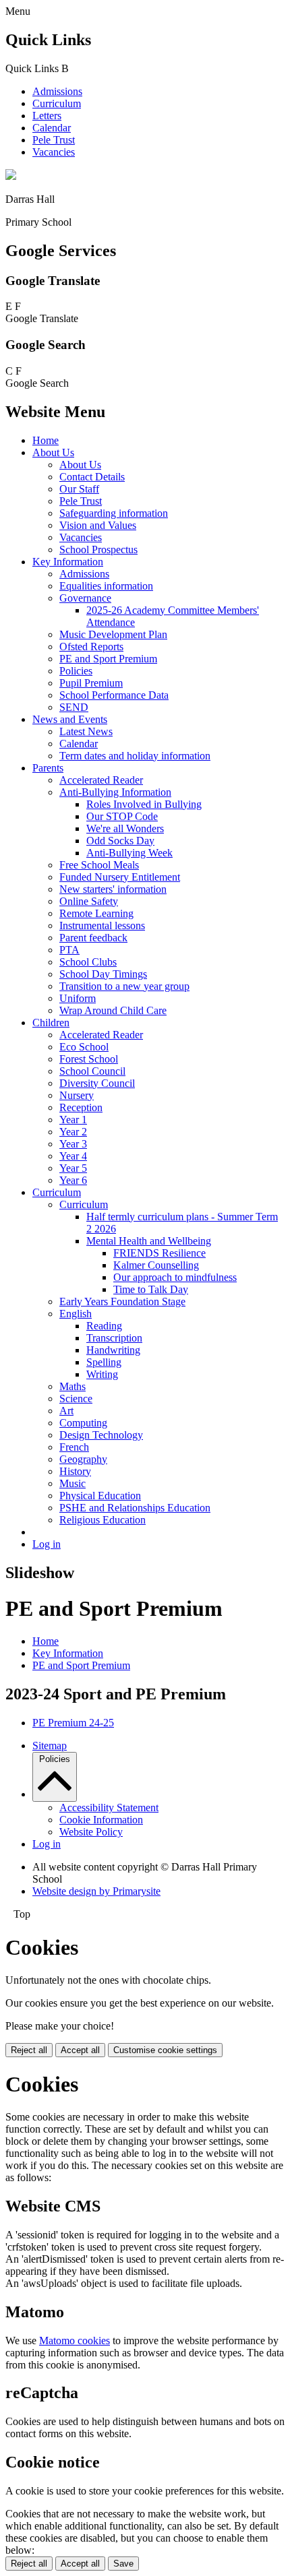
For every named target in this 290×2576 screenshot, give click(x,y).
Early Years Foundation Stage (122, 1301)
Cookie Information (101, 1820)
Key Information (68, 562)
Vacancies (54, 152)
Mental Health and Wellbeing (149, 1241)
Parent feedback (93, 938)
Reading (104, 1326)
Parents (48, 768)
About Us (53, 452)
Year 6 (73, 1180)
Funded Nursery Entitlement (120, 877)
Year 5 (73, 1168)
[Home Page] (11, 176)
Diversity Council (97, 1083)
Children (51, 1023)
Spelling (104, 1362)
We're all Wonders (125, 828)
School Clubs (88, 962)
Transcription (114, 1338)
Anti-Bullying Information (115, 792)
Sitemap (50, 1746)
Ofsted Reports (91, 647)
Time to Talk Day (151, 1289)
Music (72, 1483)
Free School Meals (99, 865)
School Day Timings (103, 974)
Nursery (77, 1095)
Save (123, 2564)
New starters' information (113, 889)
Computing (83, 1423)
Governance (85, 598)
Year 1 (73, 1120)
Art (66, 1411)
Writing (102, 1374)
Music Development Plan (113, 634)
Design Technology (101, 1435)
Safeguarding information (114, 513)
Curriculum (57, 103)
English (76, 1314)
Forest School (89, 1059)
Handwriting (113, 1350)
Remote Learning (96, 913)
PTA (69, 950)
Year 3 (73, 1144)
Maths (72, 1386)
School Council (92, 1071)
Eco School (84, 1047)
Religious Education (103, 1520)
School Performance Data (114, 695)
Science (76, 1399)
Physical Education (100, 1496)
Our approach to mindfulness (175, 1277)
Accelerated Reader (101, 780)
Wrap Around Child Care (113, 1010)
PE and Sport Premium (108, 659)
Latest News (86, 731)
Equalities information (106, 586)
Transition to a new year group (124, 986)
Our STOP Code (122, 816)
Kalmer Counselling (156, 1265)
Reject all (29, 2050)
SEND (74, 707)
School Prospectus (98, 549)
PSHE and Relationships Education (135, 1508)
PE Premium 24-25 (73, 1723)
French (74, 1447)
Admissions (57, 91)
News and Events (70, 719)
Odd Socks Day (120, 841)
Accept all (80, 2050)
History (75, 1471)
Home (46, 440)
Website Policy (91, 1832)
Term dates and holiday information (135, 756)
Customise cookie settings (165, 2050)
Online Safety (89, 901)
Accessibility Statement (109, 1808)
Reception (81, 1107)
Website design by (96, 1891)
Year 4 (73, 1156)
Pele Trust (54, 140)
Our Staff (79, 489)
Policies (76, 671)
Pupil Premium (91, 683)
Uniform (78, 998)
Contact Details (92, 477)
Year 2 (73, 1132)
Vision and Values (98, 525)
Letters (47, 116)
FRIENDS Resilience (159, 1253)
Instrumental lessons (102, 925)
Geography (83, 1459)
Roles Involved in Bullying (144, 804)
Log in (47, 1544)
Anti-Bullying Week (129, 853)
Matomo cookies (75, 2341)
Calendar (52, 128)
